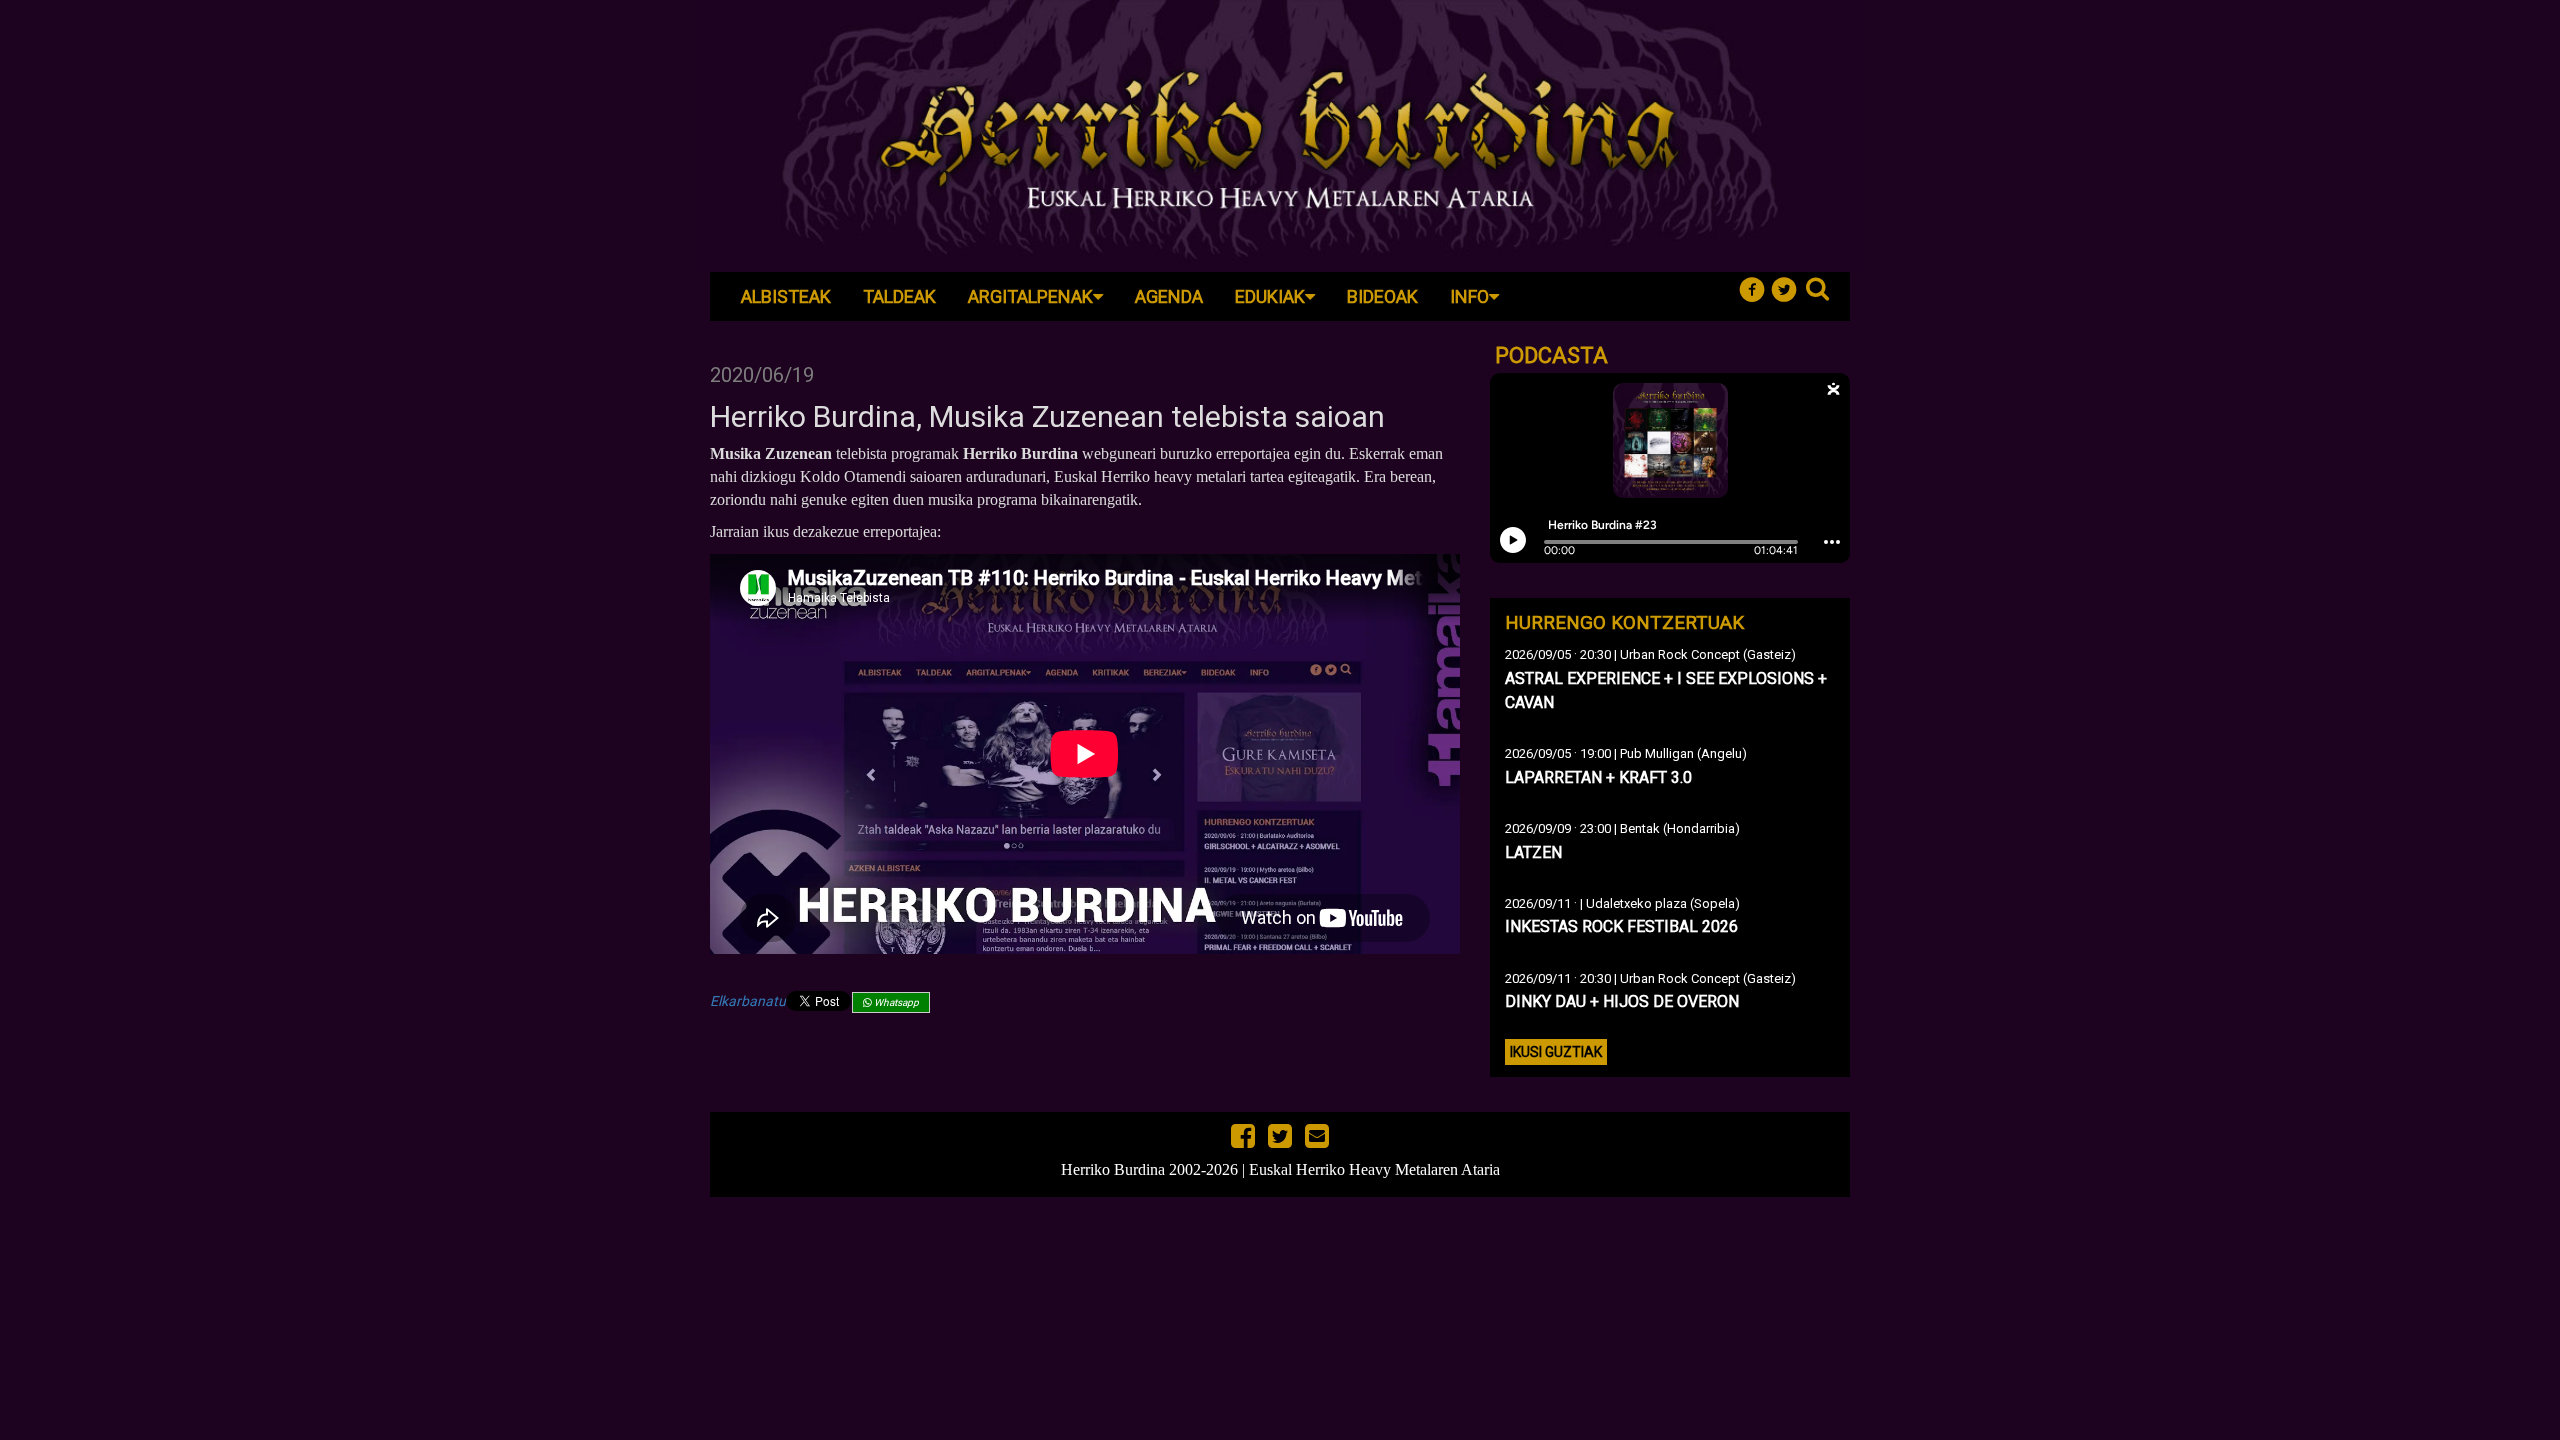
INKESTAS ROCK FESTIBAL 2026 (1621, 926)
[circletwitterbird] (1788, 287)
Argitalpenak (1030, 296)
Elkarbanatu (748, 1001)
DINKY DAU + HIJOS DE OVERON (1622, 1001)
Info (1469, 296)
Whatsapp (895, 1002)
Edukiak (1270, 296)
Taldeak (899, 296)
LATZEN (1533, 852)
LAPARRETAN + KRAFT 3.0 (1598, 777)
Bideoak (1382, 296)
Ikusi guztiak (1556, 1052)
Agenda (1169, 296)
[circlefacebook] (1756, 287)
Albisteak (786, 296)
